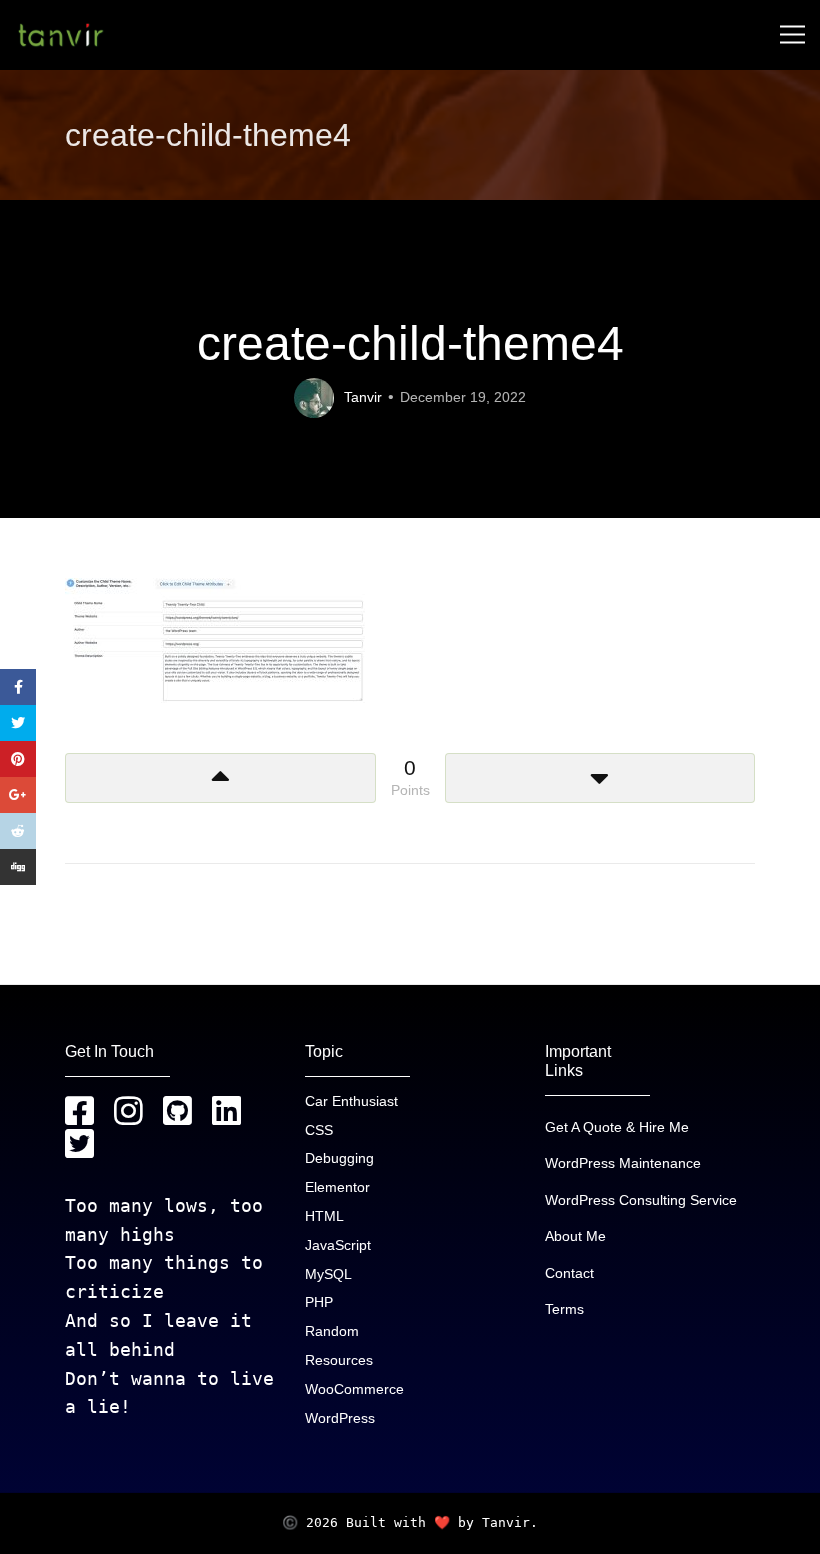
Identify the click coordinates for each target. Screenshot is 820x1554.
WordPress (340, 1418)
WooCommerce (354, 1389)
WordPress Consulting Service (641, 1200)
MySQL (328, 1274)
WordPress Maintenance (623, 1163)
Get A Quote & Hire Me (617, 1127)
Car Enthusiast (351, 1101)
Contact (569, 1273)
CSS (319, 1130)
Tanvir (363, 397)
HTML (324, 1216)
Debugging (339, 1158)
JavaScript (338, 1245)
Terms (564, 1309)
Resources (339, 1360)
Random (332, 1331)
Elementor (337, 1187)
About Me (575, 1236)
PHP (319, 1302)
